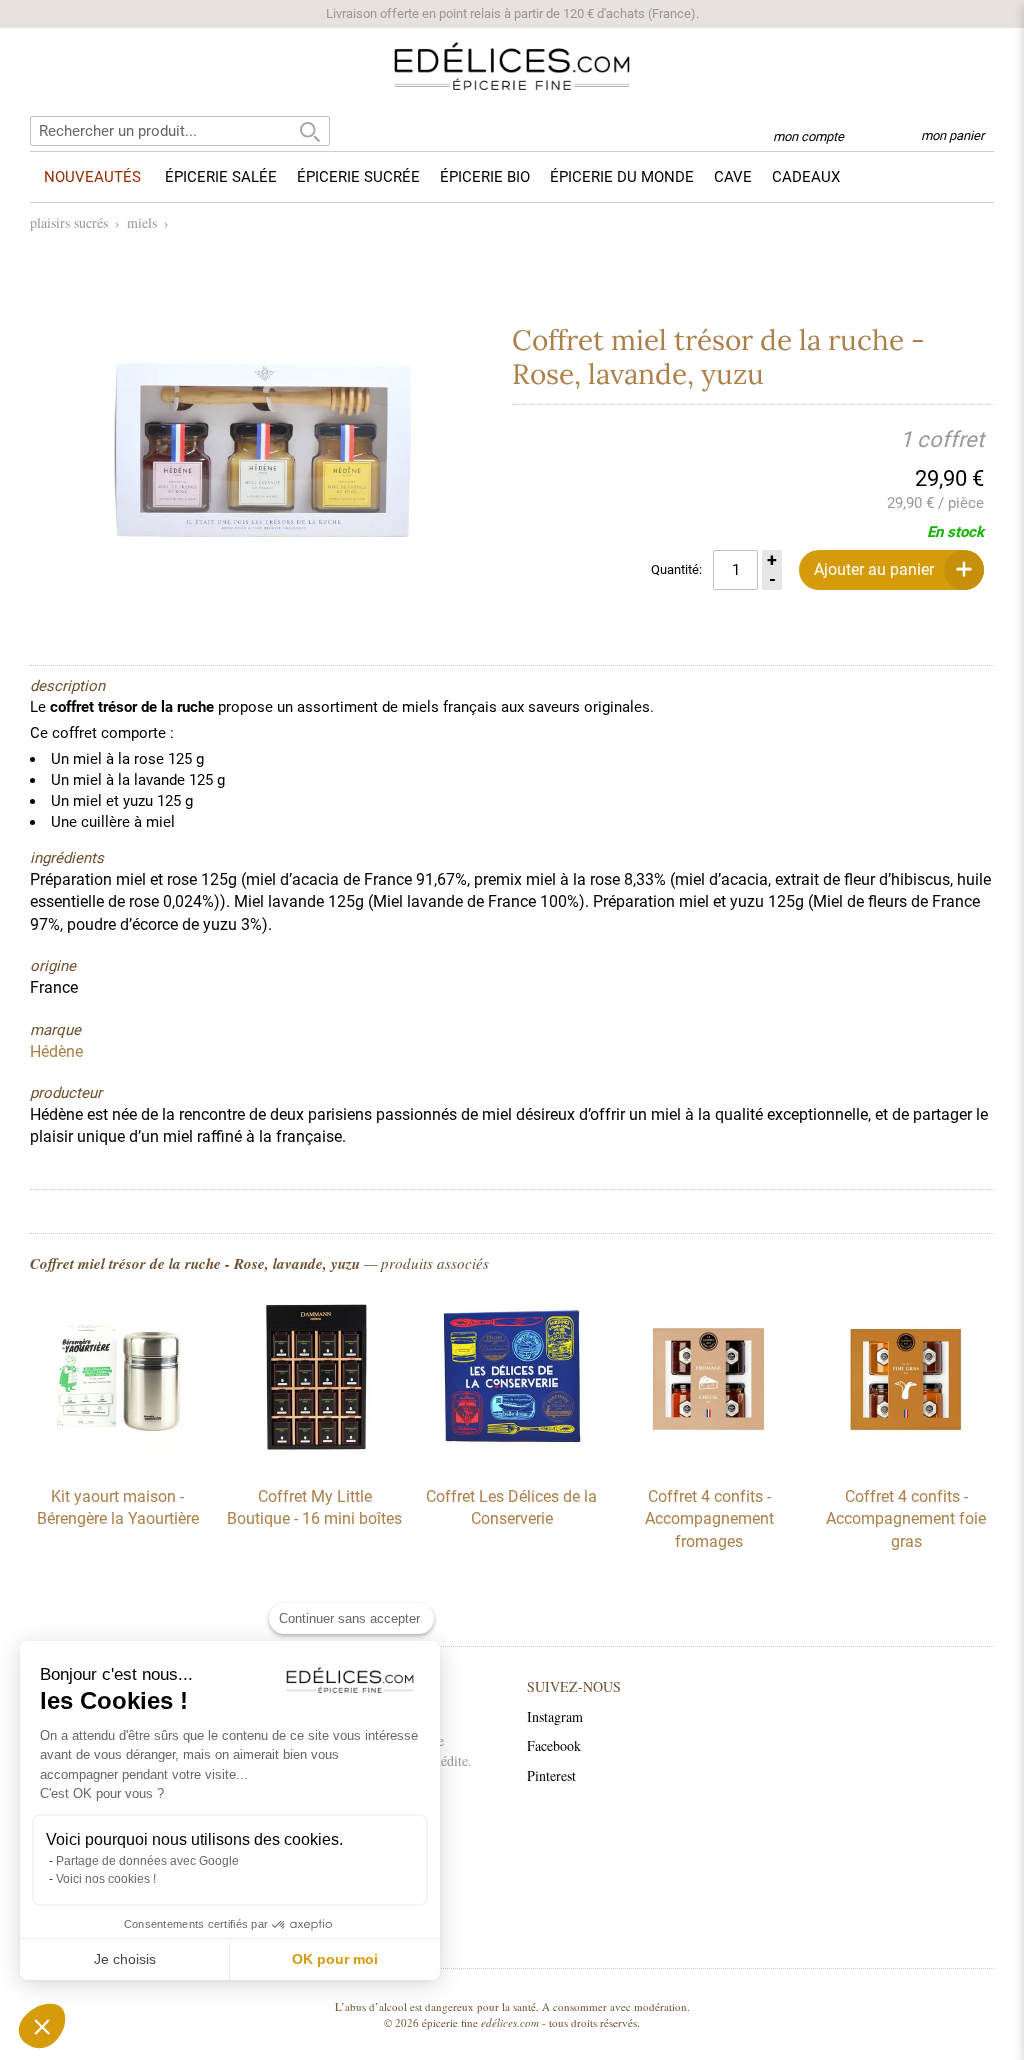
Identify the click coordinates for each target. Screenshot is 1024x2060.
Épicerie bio (485, 177)
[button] (42, 2026)
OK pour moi (335, 1959)
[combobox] (180, 131)
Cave (733, 177)
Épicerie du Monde (622, 177)
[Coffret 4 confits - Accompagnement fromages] (709, 1460)
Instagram (555, 1716)
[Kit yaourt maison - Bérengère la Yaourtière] (118, 1460)
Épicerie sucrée (358, 177)
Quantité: (676, 569)
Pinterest (551, 1775)
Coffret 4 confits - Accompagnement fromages (709, 1519)
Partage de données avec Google (147, 1861)
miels (142, 222)
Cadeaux (806, 177)
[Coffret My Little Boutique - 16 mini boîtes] (315, 1460)
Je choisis (125, 1959)
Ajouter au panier (874, 569)
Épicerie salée (221, 177)
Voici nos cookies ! (106, 1879)
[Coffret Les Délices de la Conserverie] (512, 1460)
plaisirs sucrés (69, 222)
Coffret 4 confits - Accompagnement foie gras (906, 1519)
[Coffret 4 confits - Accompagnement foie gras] (906, 1460)
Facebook (554, 1745)
